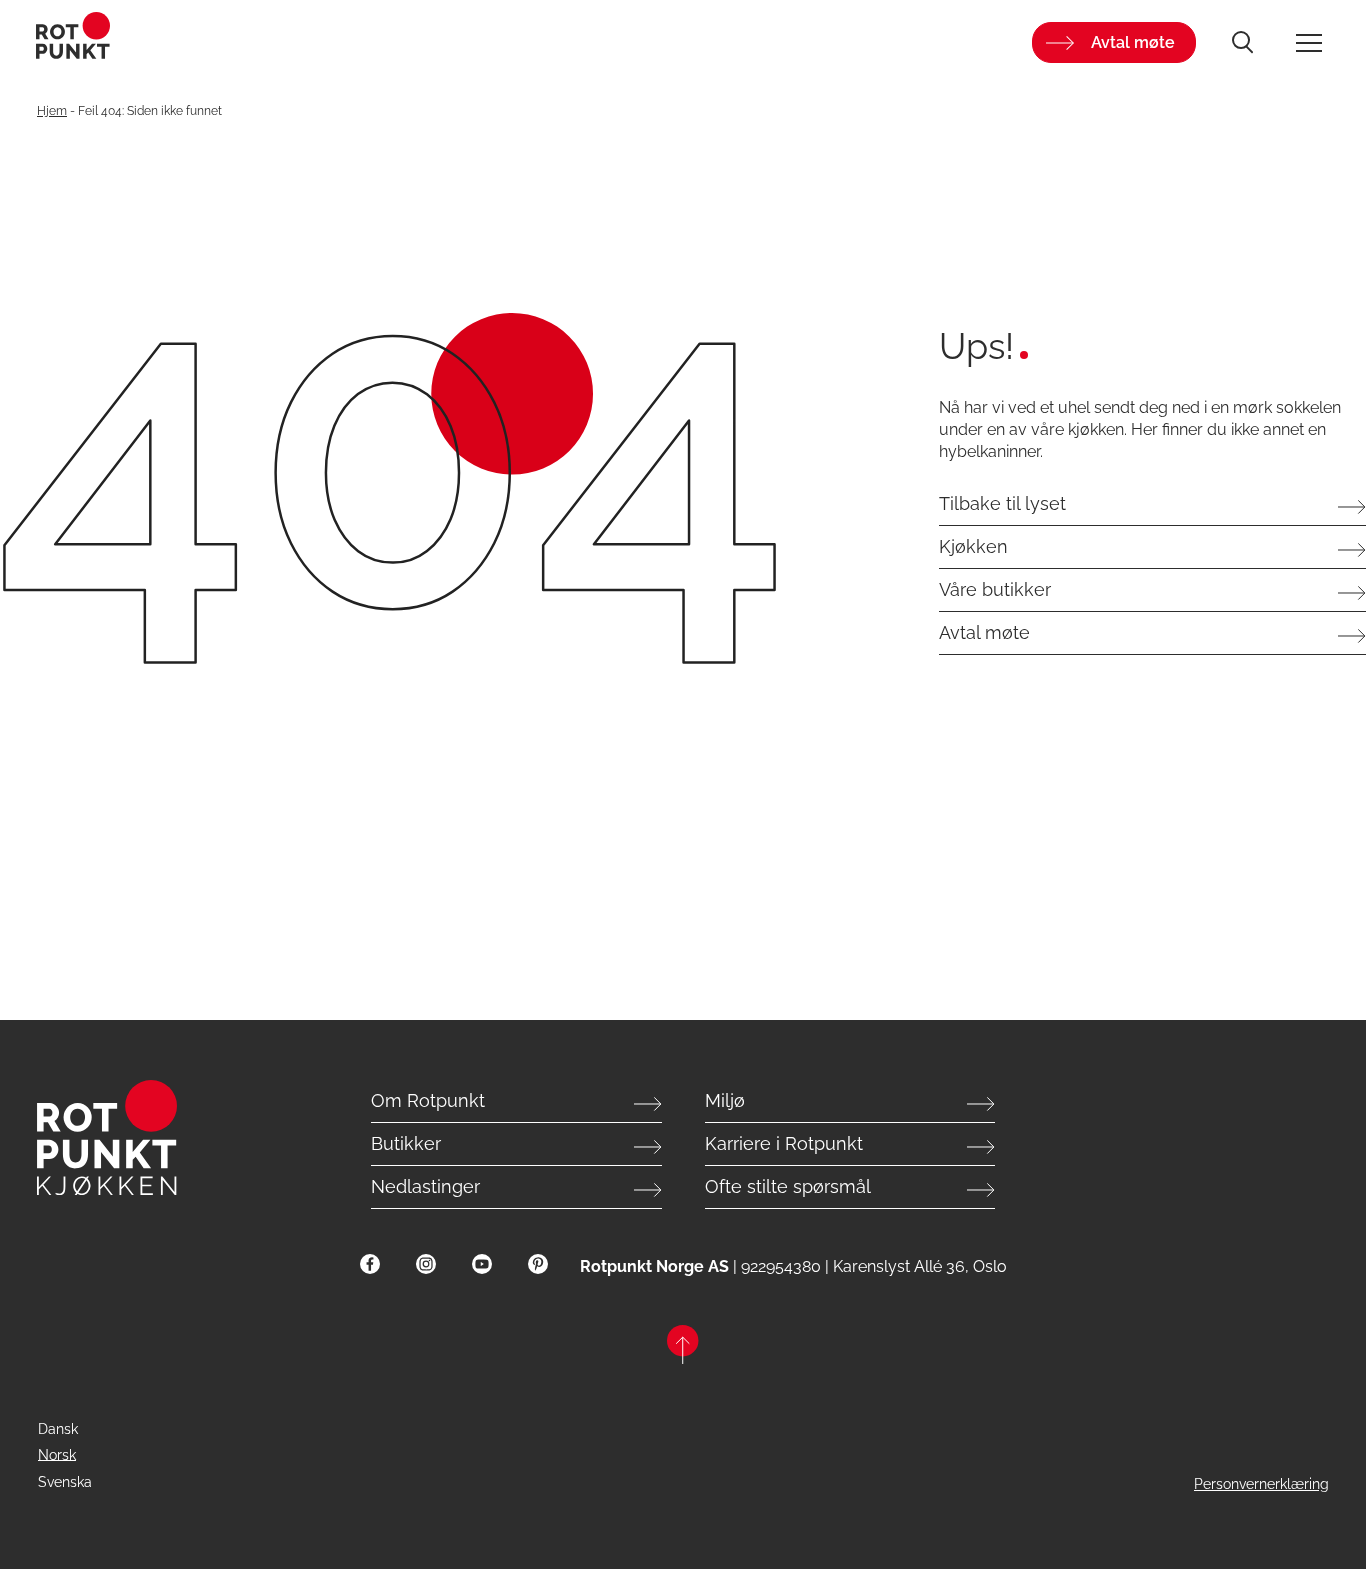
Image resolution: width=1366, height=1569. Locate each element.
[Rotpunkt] (251, 42)
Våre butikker (995, 589)
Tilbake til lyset (1002, 503)
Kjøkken (973, 546)
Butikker (406, 1143)
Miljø (725, 1100)
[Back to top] (682, 1347)
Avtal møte (1133, 42)
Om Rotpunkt (428, 1100)
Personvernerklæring (1261, 1484)
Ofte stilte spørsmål (788, 1186)
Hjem (52, 111)
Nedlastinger (425, 1186)
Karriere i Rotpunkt (784, 1143)
